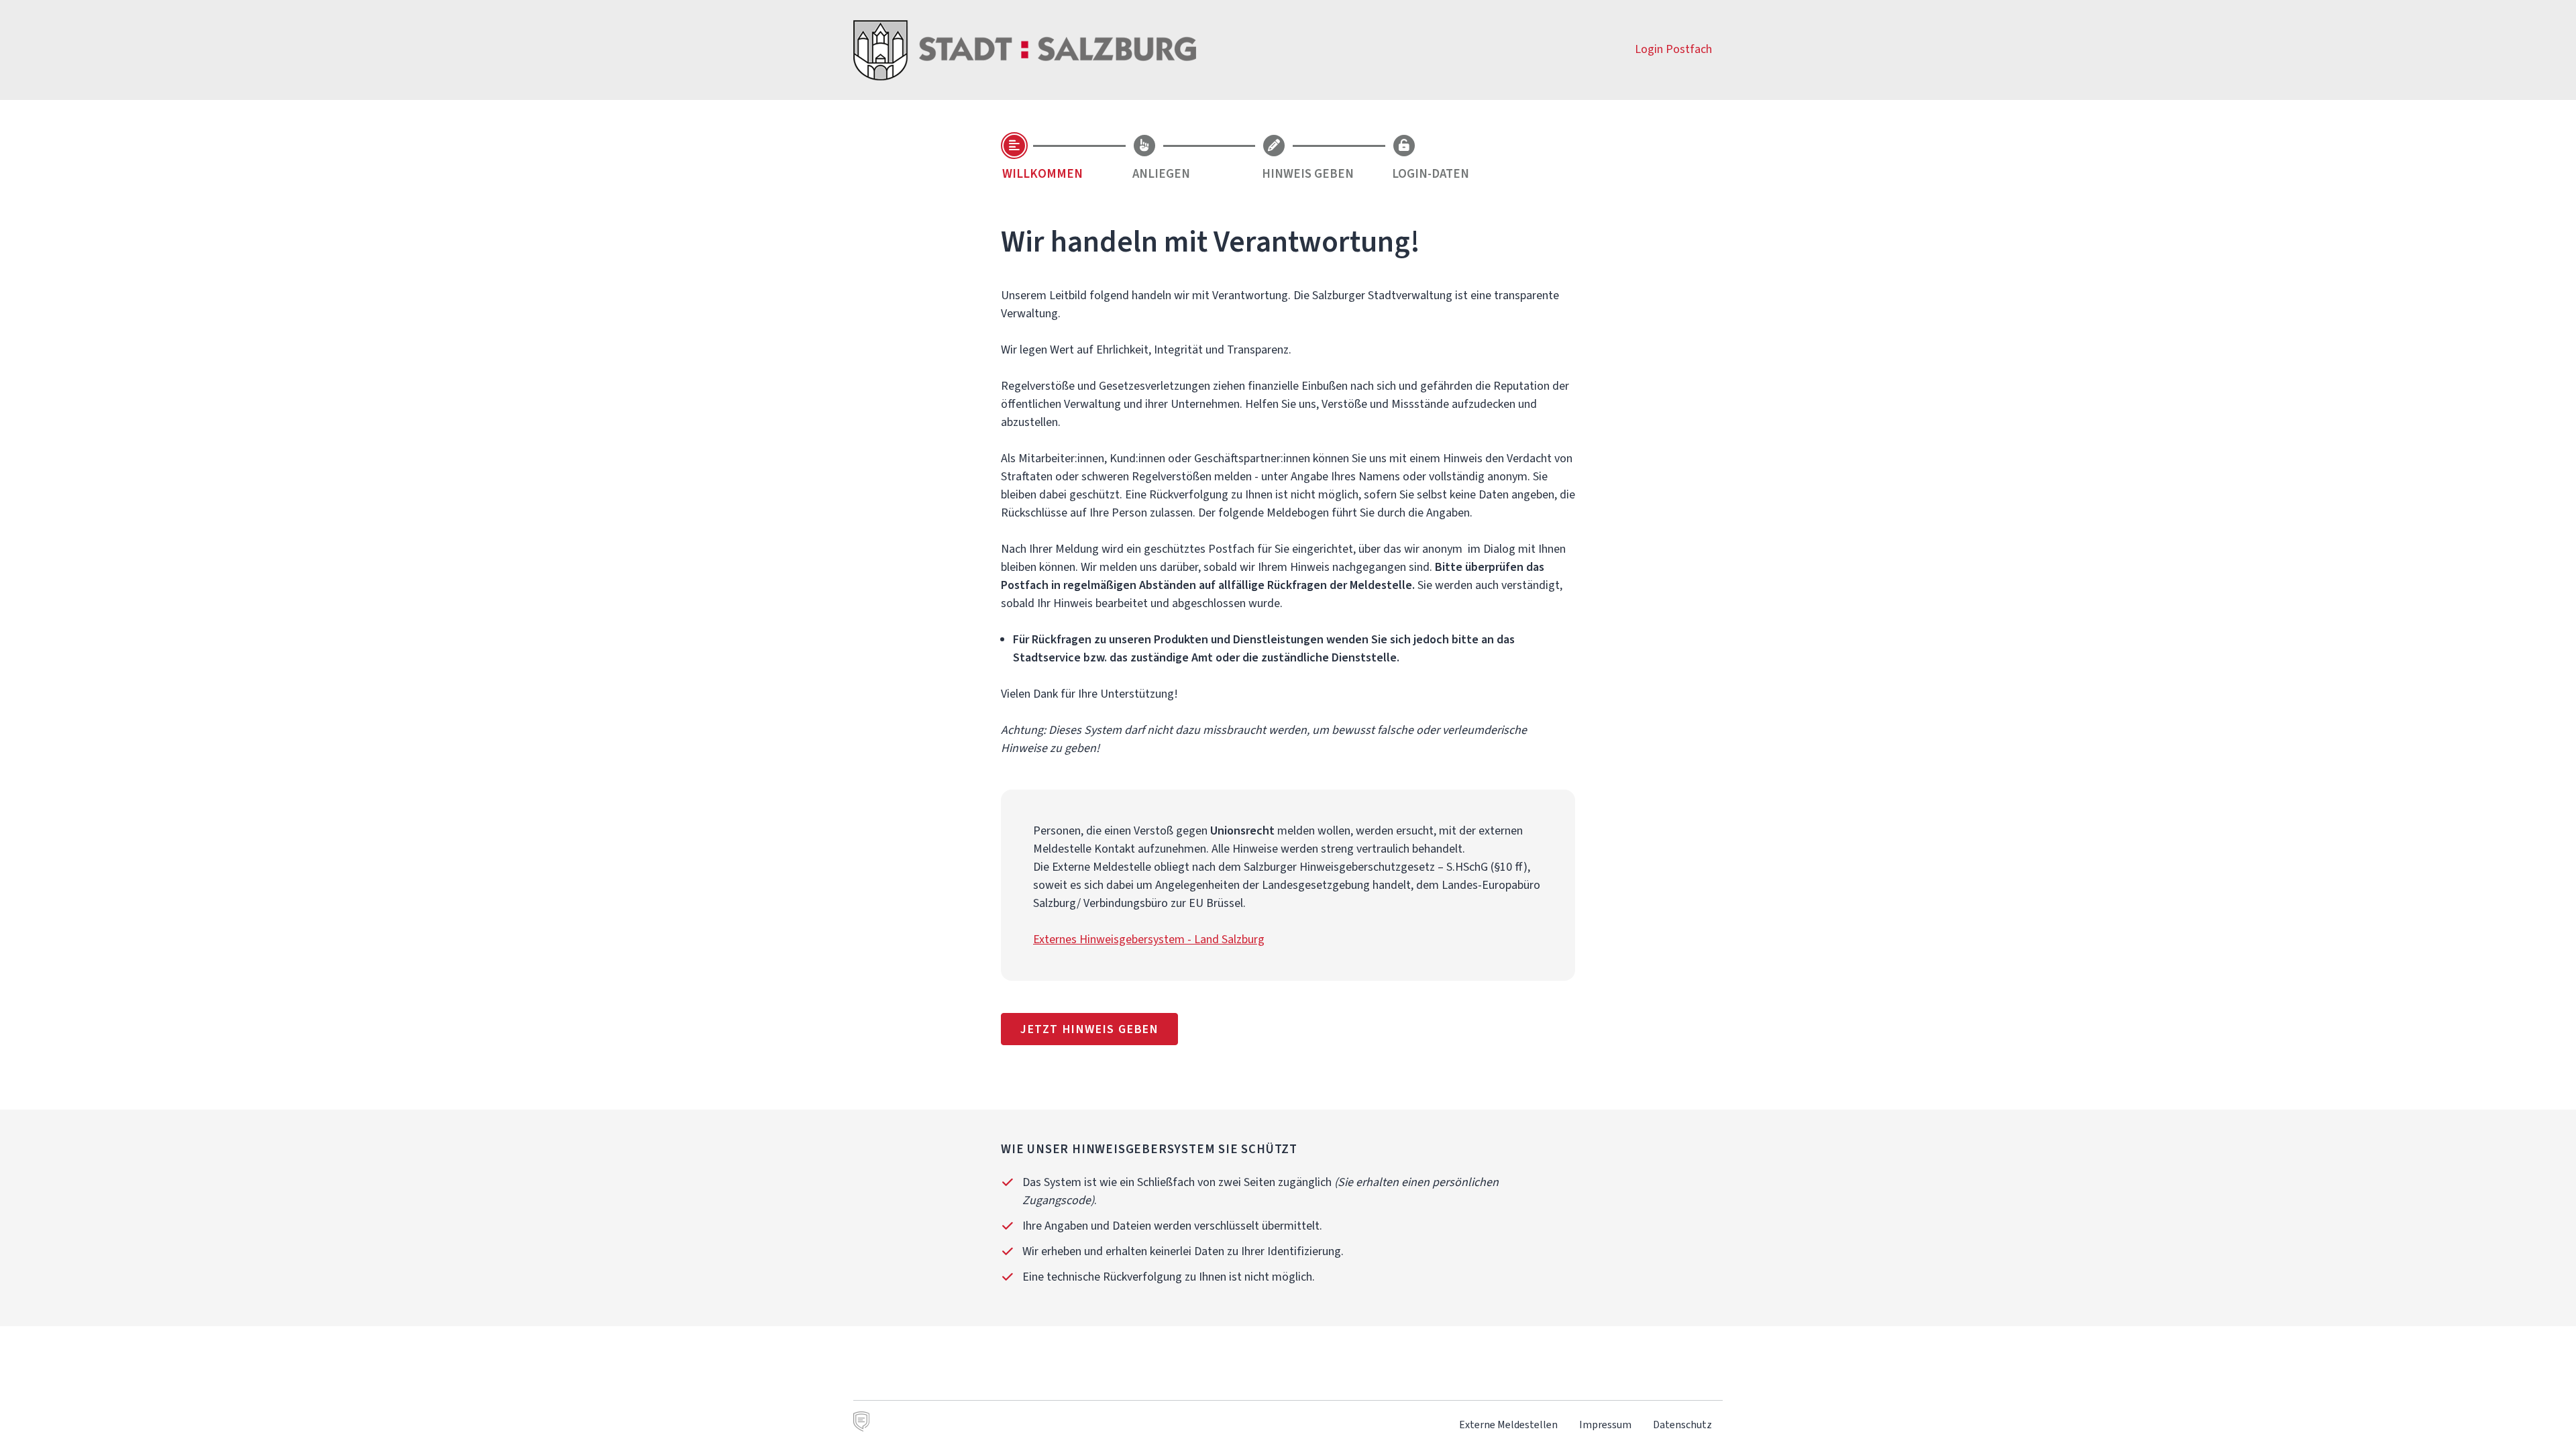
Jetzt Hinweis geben (1089, 1029)
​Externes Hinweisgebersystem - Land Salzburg (1149, 939)
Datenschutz (1682, 1425)
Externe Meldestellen (1508, 1425)
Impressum (1605, 1425)
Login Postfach (1673, 49)
